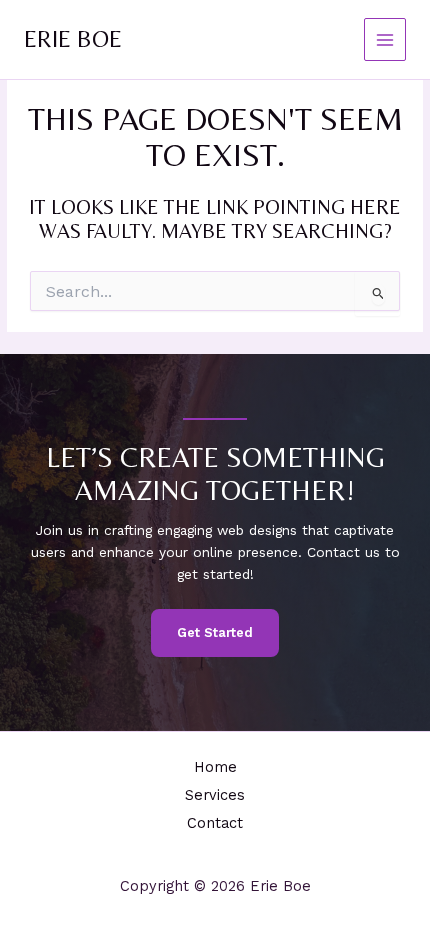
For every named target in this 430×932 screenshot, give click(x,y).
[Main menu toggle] (385, 39)
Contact (215, 823)
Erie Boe (73, 38)
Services (215, 795)
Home (215, 767)
